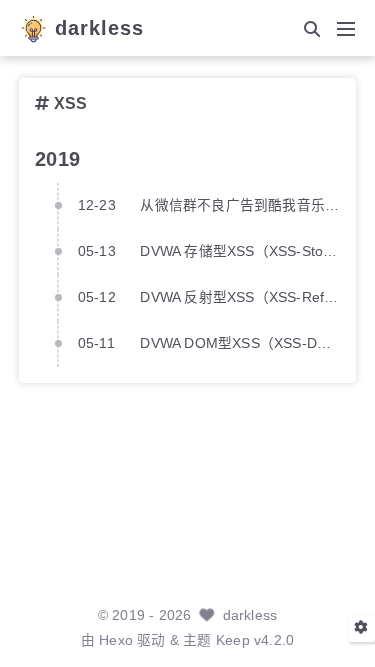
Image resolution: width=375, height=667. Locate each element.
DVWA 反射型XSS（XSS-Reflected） (239, 297)
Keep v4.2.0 (255, 640)
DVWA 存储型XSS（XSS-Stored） (239, 251)
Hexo (116, 640)
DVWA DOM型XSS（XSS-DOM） (239, 343)
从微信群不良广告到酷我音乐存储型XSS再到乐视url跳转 (239, 205)
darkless (99, 29)
